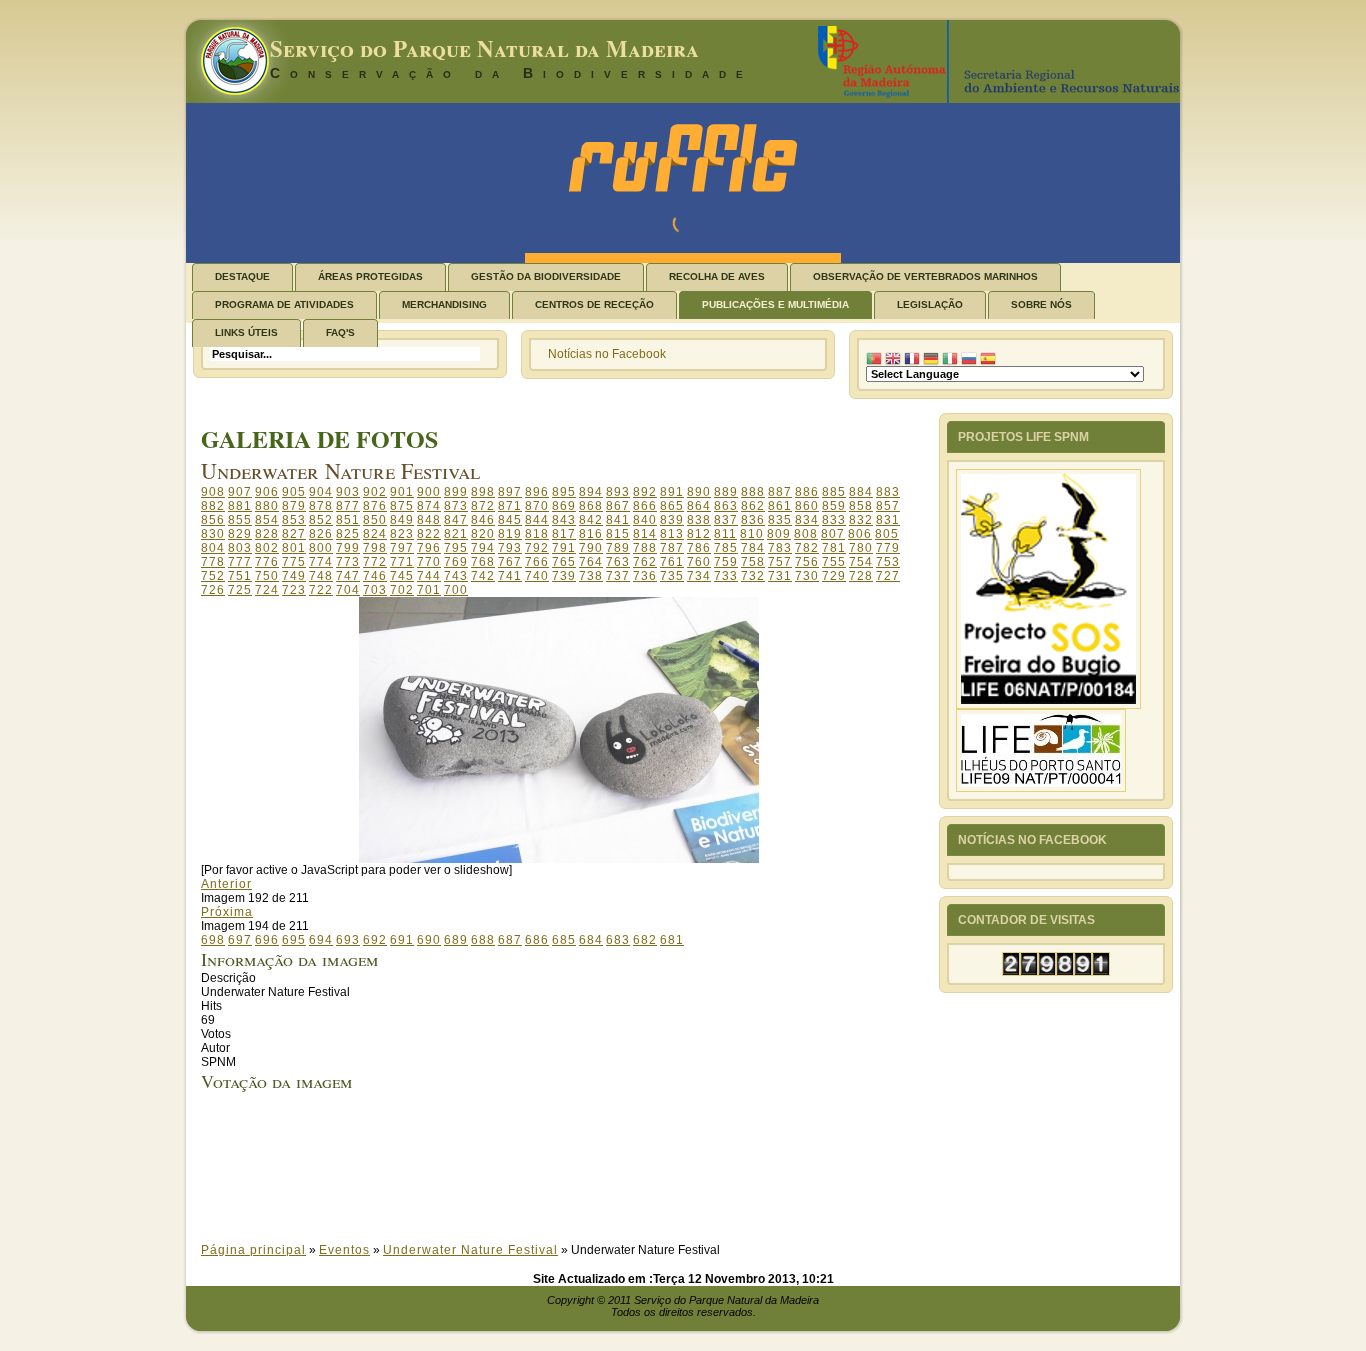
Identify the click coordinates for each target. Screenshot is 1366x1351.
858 (861, 506)
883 (888, 492)
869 (564, 506)
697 (240, 940)
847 (456, 520)
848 (429, 520)
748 (321, 576)
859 (834, 506)
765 (564, 562)
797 (402, 548)
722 (321, 590)
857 (888, 506)
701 (429, 590)
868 (591, 506)
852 (321, 520)
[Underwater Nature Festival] (559, 859)
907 (240, 492)
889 (726, 492)
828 (267, 534)
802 (267, 548)
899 (456, 492)
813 (672, 534)
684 (591, 940)
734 (699, 576)
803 (240, 548)
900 (429, 492)
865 (672, 506)
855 (240, 520)
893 (618, 492)
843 (564, 520)
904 (321, 492)
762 (645, 562)
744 (429, 576)
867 (618, 506)
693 (348, 940)
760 (699, 562)
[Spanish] (988, 359)
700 (456, 590)
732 (753, 576)
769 (456, 562)
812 (699, 534)
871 (510, 506)
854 (267, 520)
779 (888, 548)
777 (240, 562)
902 (375, 492)
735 (672, 576)
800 (321, 548)
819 (510, 534)
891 (672, 492)
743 (456, 576)
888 (753, 492)
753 (888, 562)
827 (294, 534)
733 (726, 576)
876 (375, 506)
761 (672, 562)
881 (240, 506)
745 (402, 576)
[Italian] (950, 359)
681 (672, 940)
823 (402, 534)
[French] (912, 359)
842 (591, 520)
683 (618, 940)
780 (861, 548)
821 (456, 534)
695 (294, 940)
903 (348, 492)
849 (402, 520)
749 (294, 576)
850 (375, 520)
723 (294, 590)
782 (807, 548)
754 (861, 562)
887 (780, 492)
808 (806, 534)
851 (348, 520)
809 (779, 534)
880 (267, 506)
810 (752, 534)
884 (861, 492)
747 (348, 576)
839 (672, 520)
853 (294, 520)
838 (699, 520)
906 (267, 492)
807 (833, 534)
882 (213, 506)
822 (429, 534)
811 (725, 534)
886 (807, 492)
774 (321, 562)
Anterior (226, 884)
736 (645, 576)
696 (267, 940)
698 (213, 940)
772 (375, 562)
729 (834, 576)
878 (321, 506)
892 (645, 492)
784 (753, 548)
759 (726, 562)
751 (240, 576)
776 (267, 562)
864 (699, 506)
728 (861, 576)
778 (213, 562)
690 (429, 940)
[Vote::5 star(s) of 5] (577, 1196)
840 (645, 520)
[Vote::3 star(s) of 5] (577, 1168)
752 (213, 576)
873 (456, 506)
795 (456, 548)
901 (402, 492)
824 (375, 534)
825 (348, 534)
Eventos (344, 1250)
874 (429, 506)
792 (537, 548)
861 (780, 506)
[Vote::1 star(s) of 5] (577, 1140)
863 (726, 506)
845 (510, 520)
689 (456, 940)
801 (294, 548)
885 (834, 492)
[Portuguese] (874, 359)
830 (213, 534)
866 (645, 506)
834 (807, 520)
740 (537, 576)
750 (267, 576)
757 (780, 562)
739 (564, 576)
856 (213, 520)
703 (375, 590)
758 (753, 562)
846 (483, 520)
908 (213, 492)
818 (537, 534)
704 (348, 590)
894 (591, 492)
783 (780, 548)
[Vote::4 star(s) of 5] (577, 1182)
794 (483, 548)
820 (483, 534)
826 (321, 534)
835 (780, 520)
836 (753, 520)
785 (726, 548)
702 (402, 590)
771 (402, 562)
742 (483, 576)
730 (807, 576)
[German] (931, 359)
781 (834, 548)
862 (753, 506)
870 (537, 506)
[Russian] (969, 359)
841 (618, 520)
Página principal (253, 1250)
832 (861, 520)
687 (510, 940)
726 (213, 590)
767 (510, 562)
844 (537, 520)
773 (348, 562)
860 (807, 506)
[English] (893, 359)
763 (618, 562)
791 (564, 548)
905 (294, 492)
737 (618, 576)
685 (564, 940)
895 (564, 492)
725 (240, 590)
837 (726, 520)
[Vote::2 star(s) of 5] (577, 1154)
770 (429, 562)
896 (537, 492)
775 (294, 562)
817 (564, 534)
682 (645, 940)
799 (348, 548)
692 (375, 940)
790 (591, 548)
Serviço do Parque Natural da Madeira (484, 48)
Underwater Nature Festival (470, 1250)
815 (618, 534)
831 (888, 520)
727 (888, 576)
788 (645, 548)
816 (591, 534)
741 (510, 576)
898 (483, 492)
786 (699, 548)
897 (510, 492)
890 (699, 492)
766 (537, 562)
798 (375, 548)
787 (672, 548)
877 (348, 506)
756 (807, 562)
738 (591, 576)
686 (537, 940)
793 (510, 548)
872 (483, 506)
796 (429, 548)
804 (213, 548)
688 (483, 940)
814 (645, 534)
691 (402, 940)
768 (483, 562)
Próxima (227, 912)
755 (834, 562)
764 (591, 562)
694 (321, 940)
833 (834, 520)
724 (267, 590)
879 (294, 506)
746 (375, 576)
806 (860, 534)
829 (240, 534)
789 (618, 548)
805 (887, 534)
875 (402, 506)
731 (780, 576)
